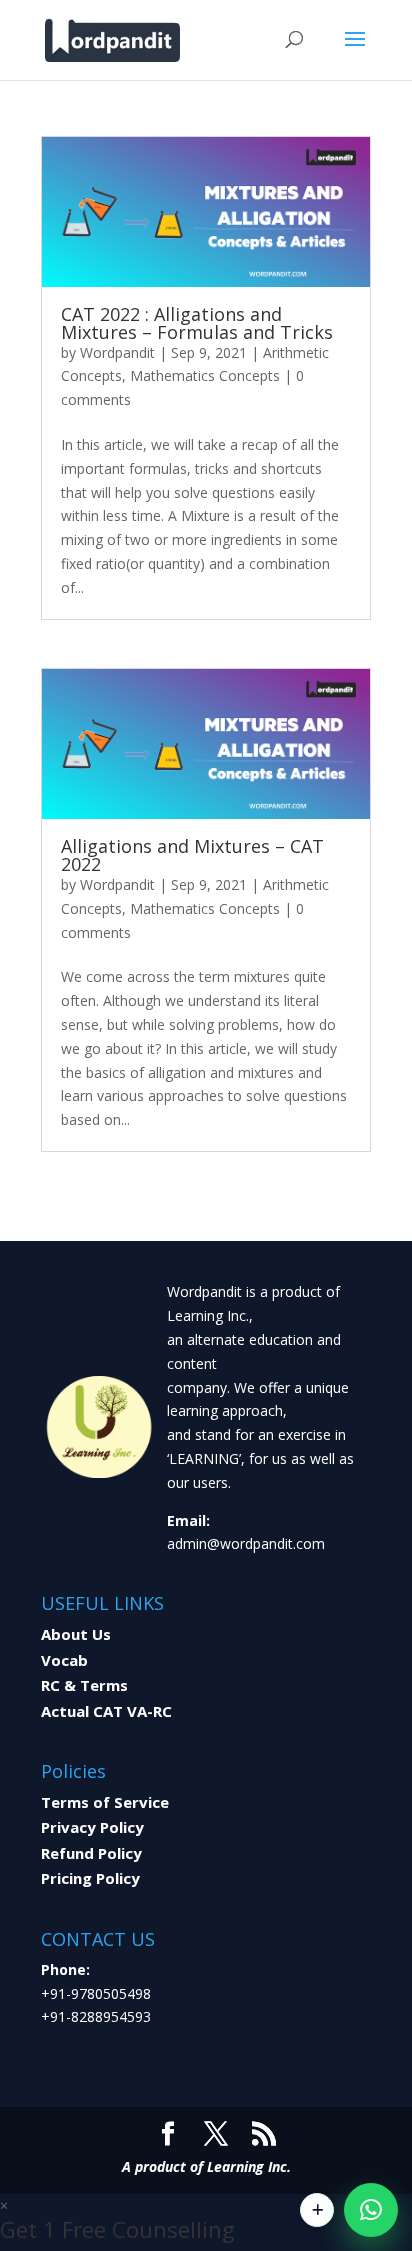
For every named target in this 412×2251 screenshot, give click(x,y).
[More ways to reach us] (317, 2210)
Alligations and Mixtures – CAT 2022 (192, 855)
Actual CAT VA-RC (106, 1711)
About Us (76, 1634)
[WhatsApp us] (371, 2210)
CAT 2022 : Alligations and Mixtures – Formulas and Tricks (197, 323)
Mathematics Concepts (205, 375)
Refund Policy (91, 1853)
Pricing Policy (90, 1878)
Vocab (64, 1660)
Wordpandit (117, 352)
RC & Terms (84, 1685)
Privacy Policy (92, 1827)
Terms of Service (105, 1802)
